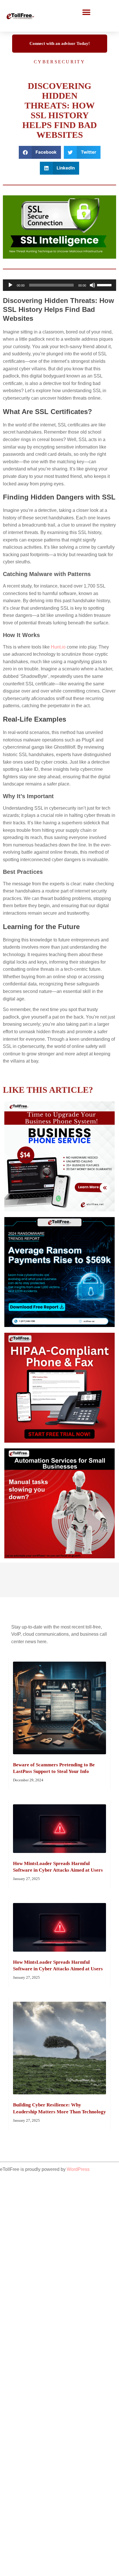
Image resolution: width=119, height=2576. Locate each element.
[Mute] (92, 285)
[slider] (105, 285)
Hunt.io (58, 647)
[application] (59, 285)
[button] (87, 12)
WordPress (78, 2169)
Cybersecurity (59, 62)
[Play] (10, 285)
